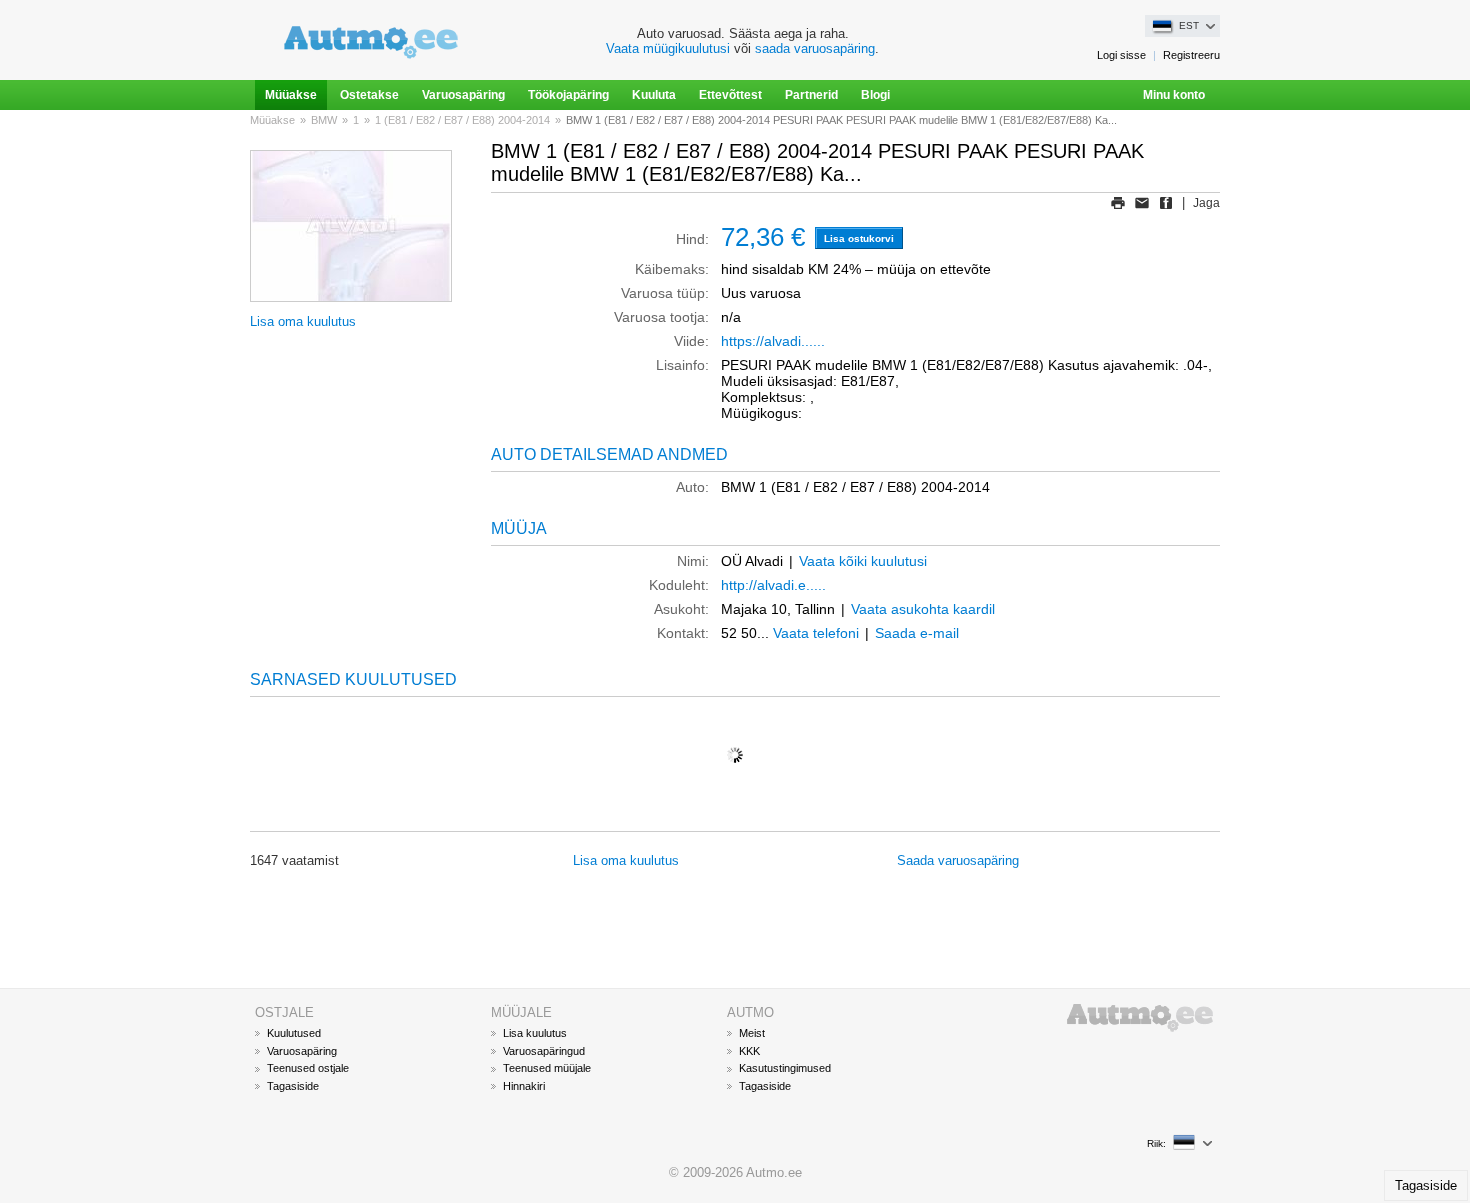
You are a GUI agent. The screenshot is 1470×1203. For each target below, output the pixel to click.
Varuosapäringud (544, 1051)
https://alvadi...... (773, 341)
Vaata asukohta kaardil (923, 609)
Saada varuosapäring (958, 860)
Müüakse (291, 95)
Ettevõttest (730, 95)
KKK (749, 1051)
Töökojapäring (568, 95)
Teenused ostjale (308, 1068)
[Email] (1142, 203)
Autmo (1121, 1017)
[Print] (1118, 203)
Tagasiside (293, 1086)
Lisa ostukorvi (859, 238)
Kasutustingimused (785, 1068)
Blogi (875, 95)
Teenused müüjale (547, 1068)
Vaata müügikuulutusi (668, 48)
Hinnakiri (524, 1086)
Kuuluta (654, 95)
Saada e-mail (917, 633)
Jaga (1206, 203)
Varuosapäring (463, 95)
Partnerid (811, 95)
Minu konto (1174, 95)
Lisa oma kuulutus (303, 321)
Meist (752, 1033)
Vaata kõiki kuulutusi (863, 561)
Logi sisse (1121, 55)
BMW (324, 120)
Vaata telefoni (816, 633)
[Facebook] (1166, 203)
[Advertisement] (735, 935)
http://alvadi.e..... (773, 585)
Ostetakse (369, 95)
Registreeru (1191, 55)
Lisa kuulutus (535, 1033)
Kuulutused (294, 1033)
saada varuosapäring (815, 48)
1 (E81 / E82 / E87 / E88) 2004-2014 (462, 120)
